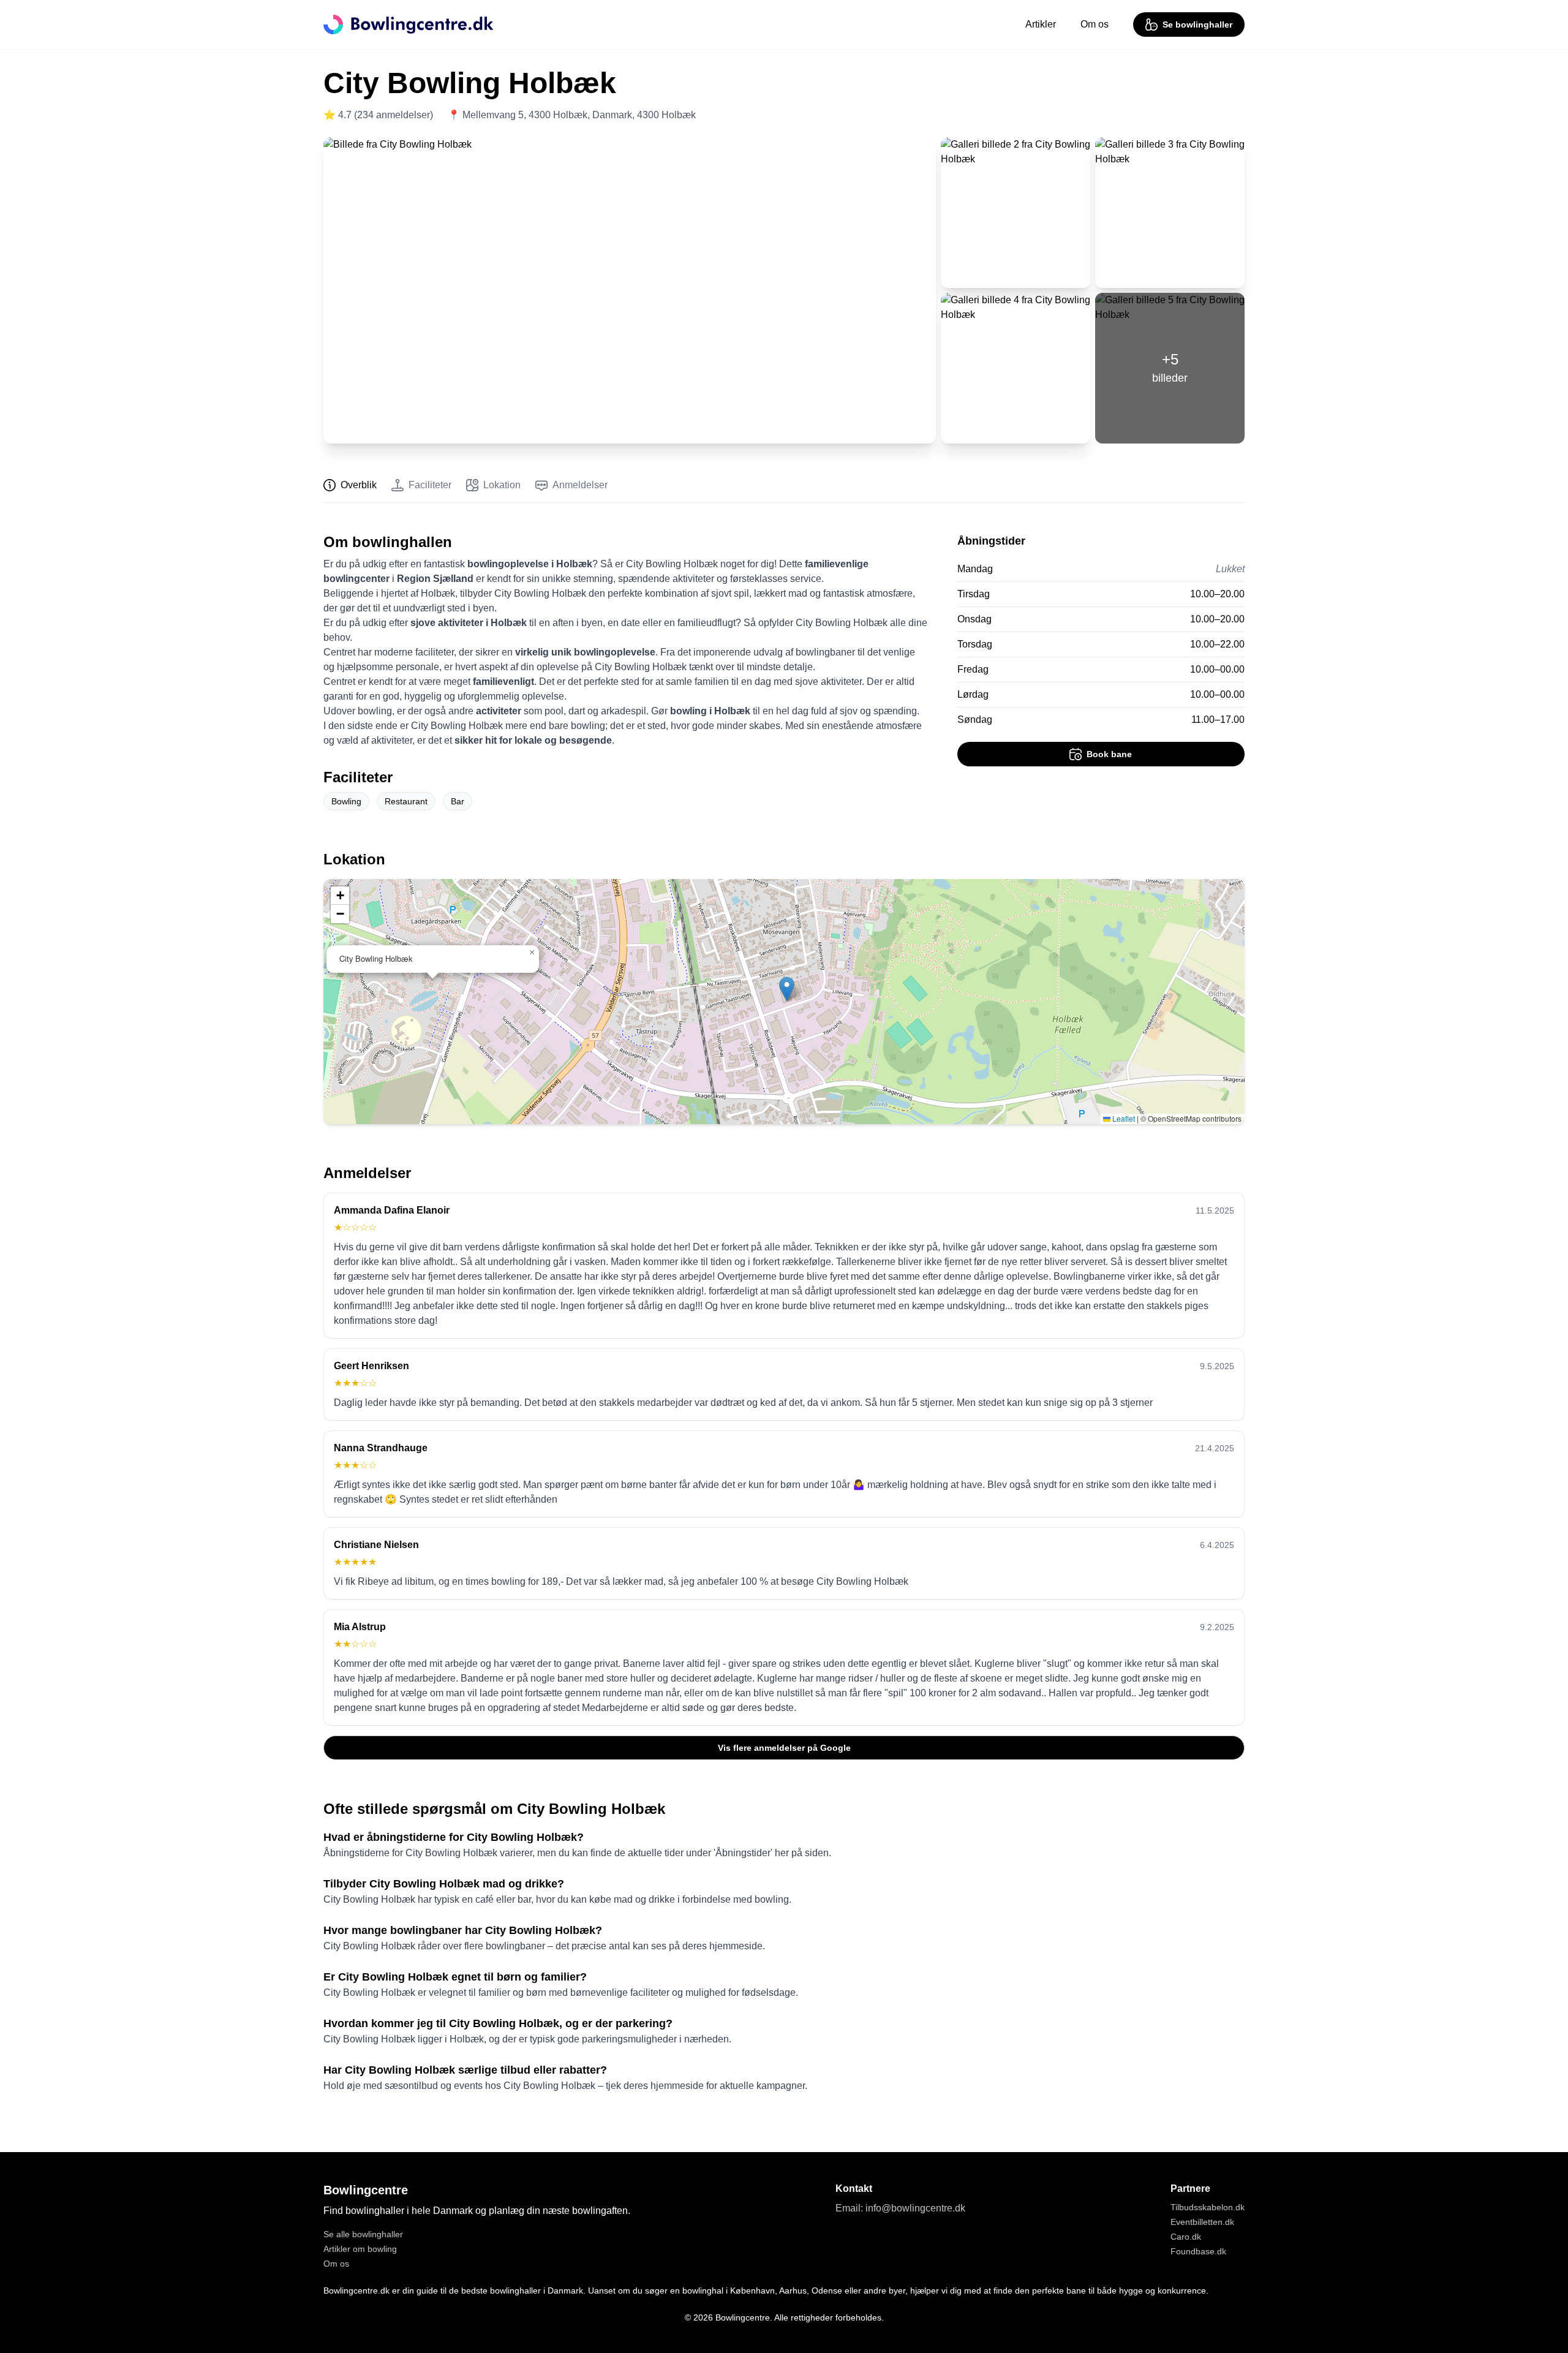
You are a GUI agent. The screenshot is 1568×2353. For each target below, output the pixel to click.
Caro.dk (1186, 2237)
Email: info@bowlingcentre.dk (900, 2208)
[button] (787, 989)
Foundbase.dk (1198, 2251)
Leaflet (1123, 1118)
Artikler (1041, 24)
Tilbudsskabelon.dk (1208, 2207)
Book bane (1109, 754)
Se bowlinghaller (1197, 25)
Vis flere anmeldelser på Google (784, 1748)
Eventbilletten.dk (1202, 2222)
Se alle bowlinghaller (363, 2234)
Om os (1095, 24)
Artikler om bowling (360, 2249)
